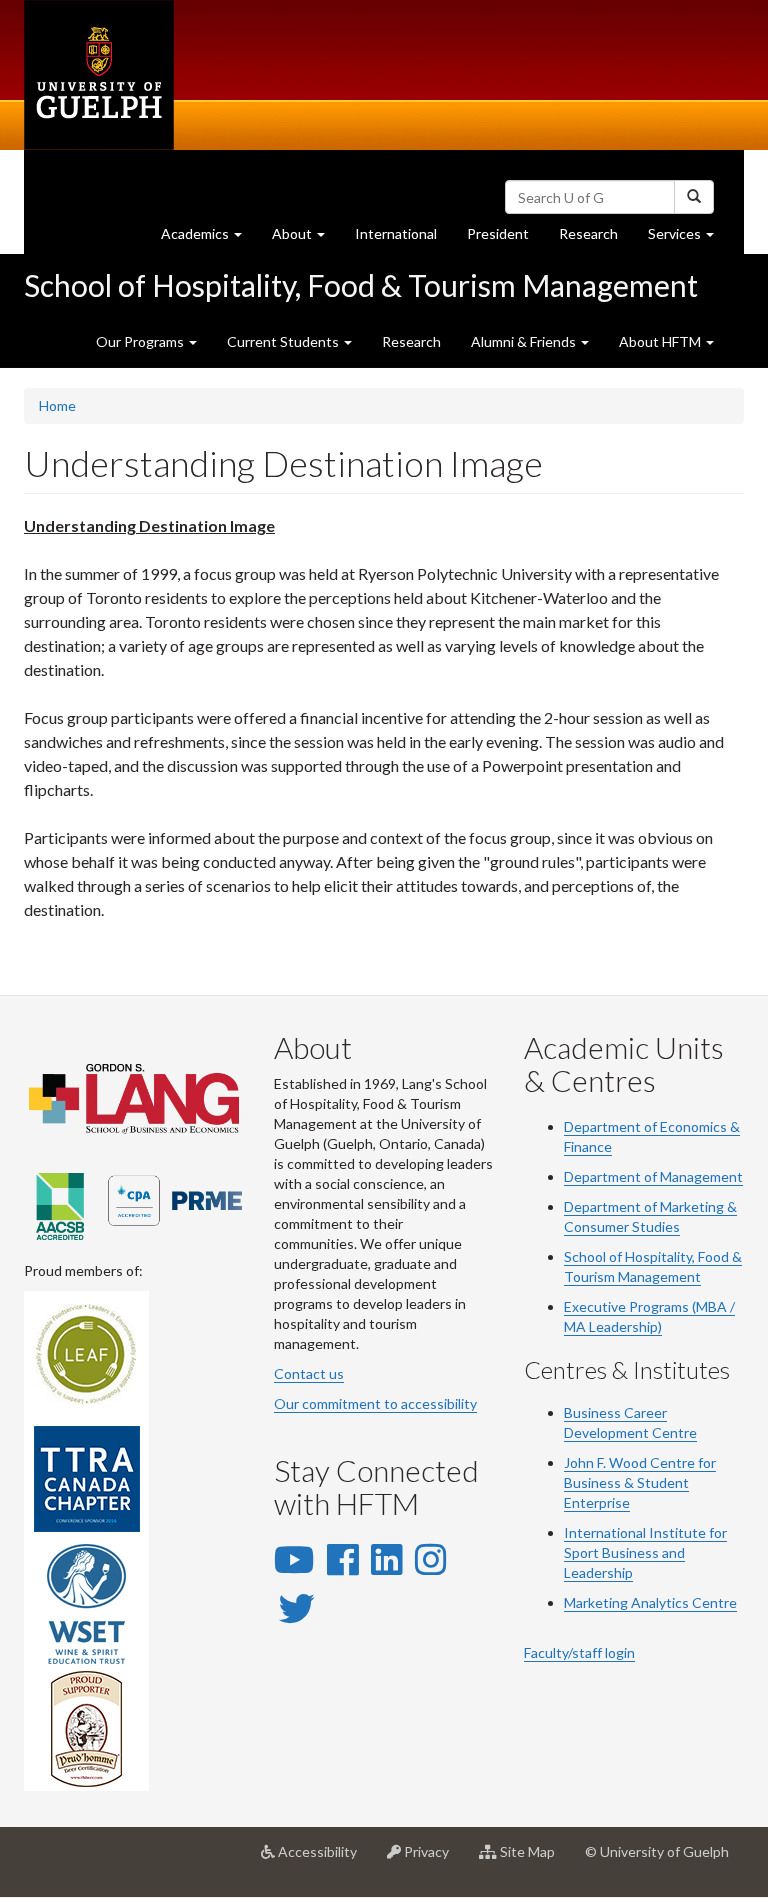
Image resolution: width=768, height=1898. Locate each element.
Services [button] (688, 239)
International (396, 233)
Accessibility (323, 1859)
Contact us (309, 1373)
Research (596, 239)
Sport (581, 1552)
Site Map (533, 1859)
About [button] (306, 239)
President (498, 233)
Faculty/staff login (579, 1652)
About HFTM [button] (661, 341)
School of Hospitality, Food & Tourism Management (361, 285)
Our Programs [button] (141, 341)
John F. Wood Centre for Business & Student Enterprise (640, 1482)
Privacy (432, 1859)
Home (57, 405)
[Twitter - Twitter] (297, 1608)
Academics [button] (209, 239)
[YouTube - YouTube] (294, 1559)
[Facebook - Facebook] (342, 1559)
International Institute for (645, 1532)
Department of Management (653, 1176)
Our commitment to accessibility (375, 1403)
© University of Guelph (657, 1851)
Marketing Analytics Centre (650, 1602)
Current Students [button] (284, 341)
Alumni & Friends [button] (525, 341)
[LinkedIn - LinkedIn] (386, 1559)
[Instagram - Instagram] (430, 1559)
